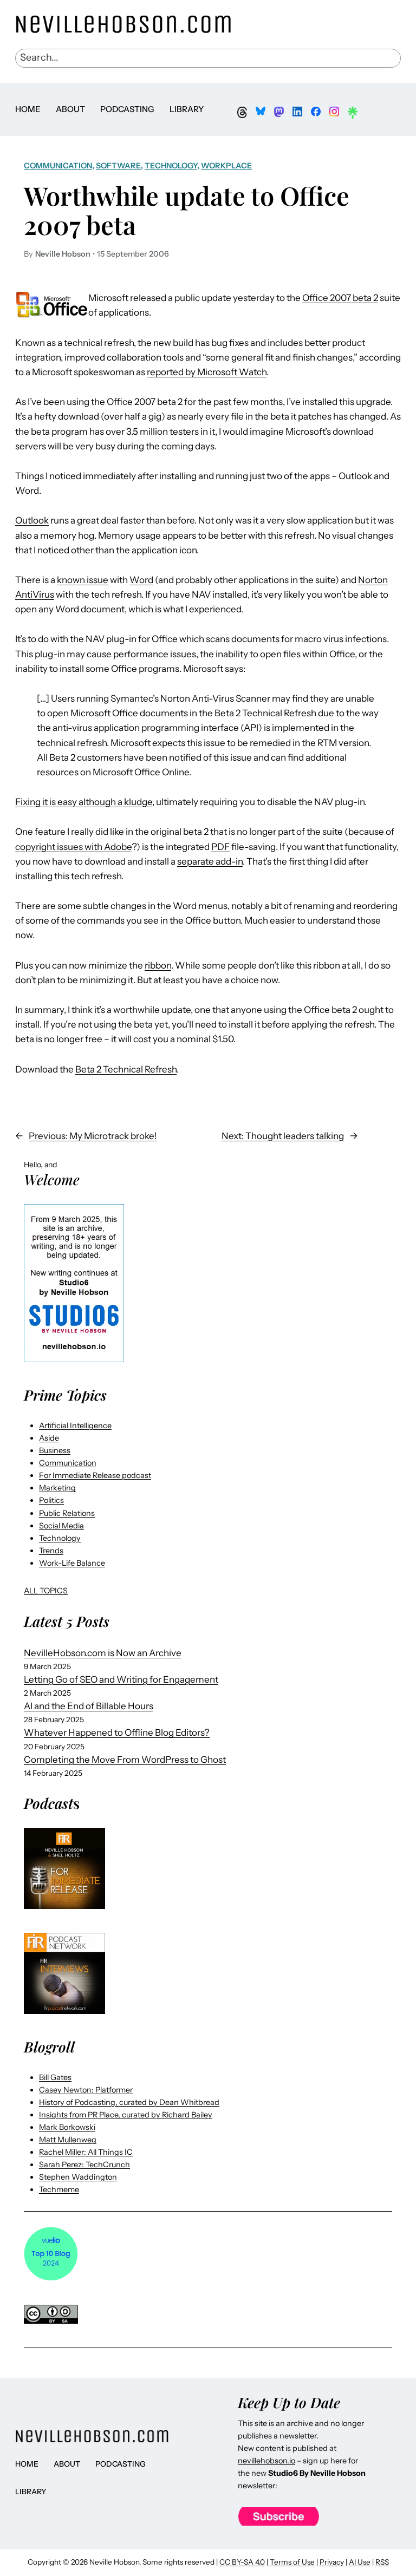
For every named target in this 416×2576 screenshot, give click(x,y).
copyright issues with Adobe (73, 847)
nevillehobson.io (266, 2461)
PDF (220, 847)
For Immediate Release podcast (95, 1475)
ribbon (158, 965)
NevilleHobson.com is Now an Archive (103, 1653)
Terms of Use (292, 2562)
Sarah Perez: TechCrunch (84, 2165)
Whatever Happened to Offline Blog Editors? (117, 1732)
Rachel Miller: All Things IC (86, 2152)
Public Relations (67, 1513)
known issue (83, 580)
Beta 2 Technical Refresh (126, 1069)
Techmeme (59, 2189)
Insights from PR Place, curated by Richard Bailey (126, 2115)
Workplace (226, 166)
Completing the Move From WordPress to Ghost (125, 1760)
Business (55, 1450)
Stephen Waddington (78, 2177)
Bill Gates (55, 2077)
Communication (58, 166)
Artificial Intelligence (75, 1426)
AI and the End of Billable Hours (89, 1706)
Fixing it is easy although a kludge (84, 802)
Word (141, 580)
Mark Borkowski (67, 2127)
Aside (49, 1438)
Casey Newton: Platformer (86, 2090)
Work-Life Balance (72, 1563)
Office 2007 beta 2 (340, 298)
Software (118, 166)
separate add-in (210, 861)
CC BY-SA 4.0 (242, 2562)
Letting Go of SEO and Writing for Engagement (121, 1679)
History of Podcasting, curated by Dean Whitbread (129, 2102)
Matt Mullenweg (68, 2140)
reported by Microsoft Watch (207, 372)
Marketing (57, 1488)
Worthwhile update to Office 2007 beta (187, 210)
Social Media (61, 1526)
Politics (51, 1500)
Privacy (332, 2562)
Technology (171, 166)
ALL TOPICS (46, 1591)
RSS (382, 2562)
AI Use (360, 2562)
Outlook (32, 520)
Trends (51, 1551)
